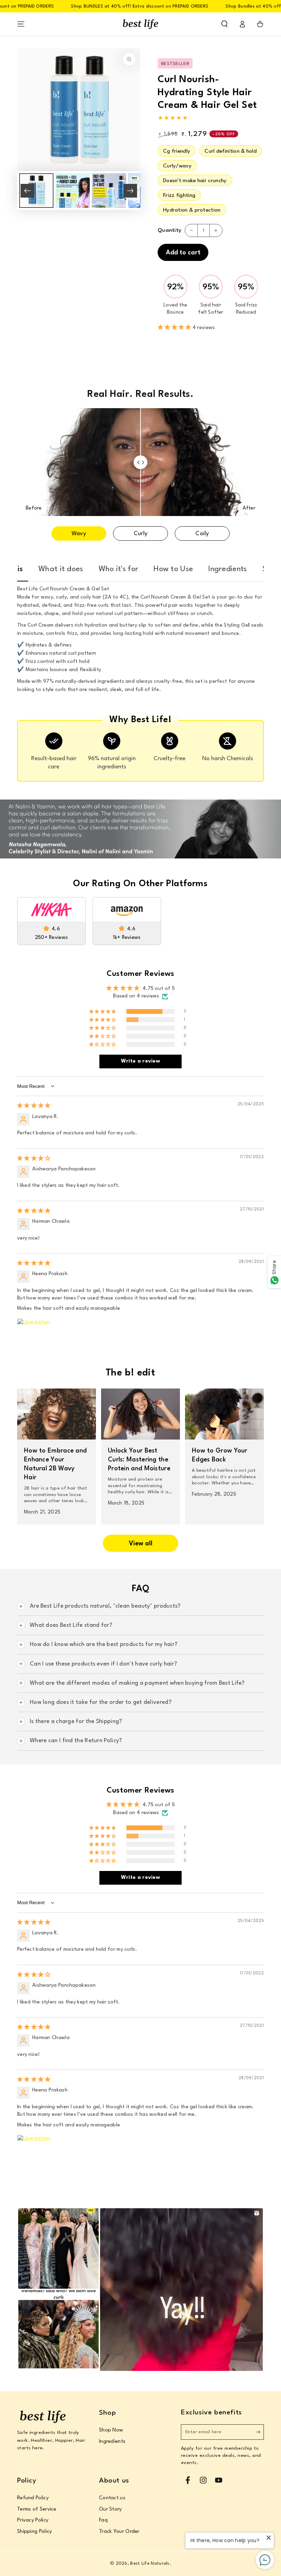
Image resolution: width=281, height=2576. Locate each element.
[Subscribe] (260, 2432)
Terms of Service (37, 2509)
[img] (34, 1106)
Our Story (111, 2509)
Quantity (169, 230)
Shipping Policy (35, 2532)
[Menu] (21, 24)
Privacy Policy (33, 2520)
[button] (224, 24)
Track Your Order (119, 2532)
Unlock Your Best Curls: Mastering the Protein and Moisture (139, 1460)
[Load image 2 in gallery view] (73, 191)
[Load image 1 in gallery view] (36, 191)
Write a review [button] (140, 1061)
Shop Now (111, 2430)
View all (141, 1544)
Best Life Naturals (150, 2564)
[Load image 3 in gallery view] (109, 191)
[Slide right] (130, 191)
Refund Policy (33, 2498)
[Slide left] (27, 191)
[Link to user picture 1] (34, 1335)
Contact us (112, 2498)
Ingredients (112, 2442)
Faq (103, 2520)
